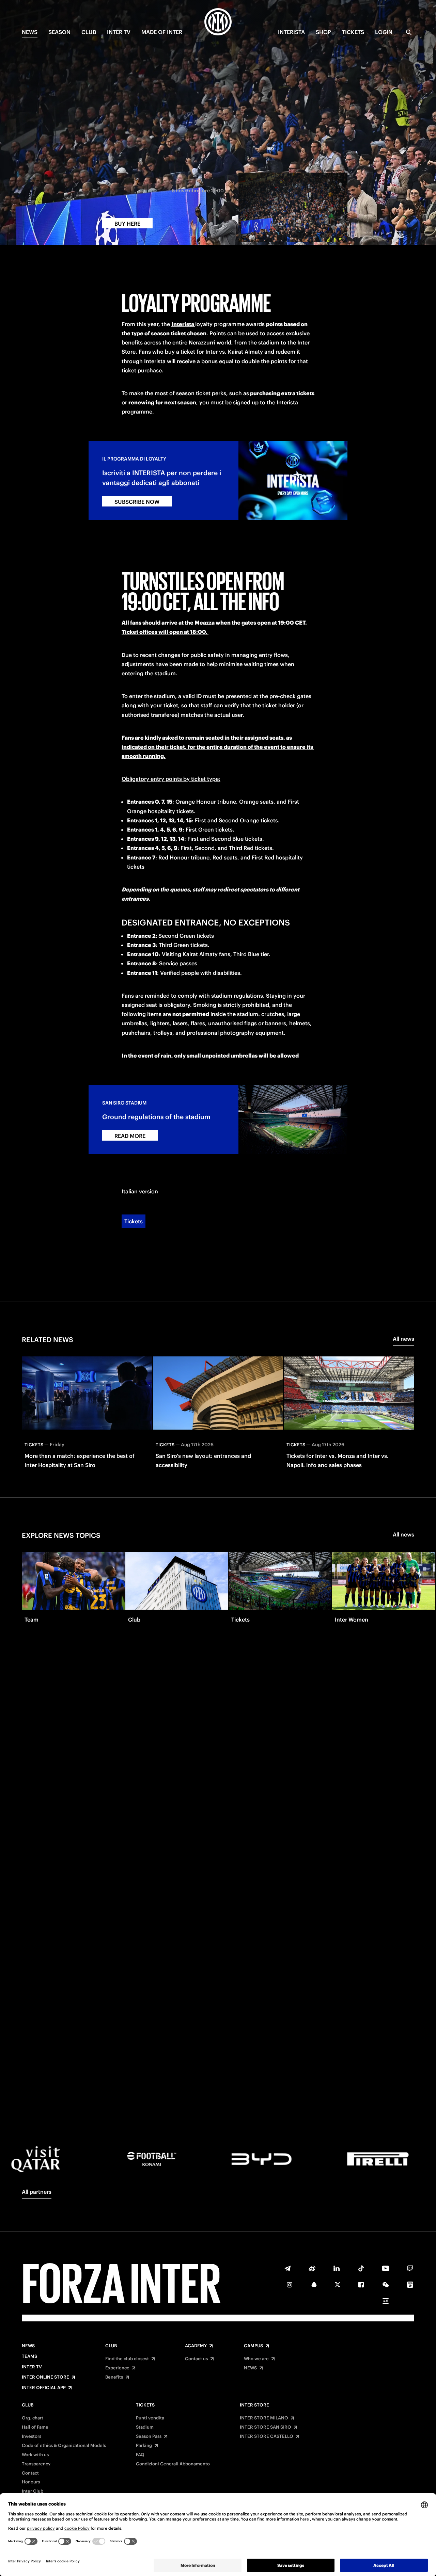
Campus (253, 2346)
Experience (117, 2368)
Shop (323, 32)
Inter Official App (44, 2388)
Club (111, 2346)
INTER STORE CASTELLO (267, 2436)
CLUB (89, 32)
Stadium (145, 2427)
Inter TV (119, 32)
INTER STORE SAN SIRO (266, 2427)
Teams (29, 2356)
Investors (32, 2436)
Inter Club (33, 2491)
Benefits (114, 2377)
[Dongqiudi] (410, 2285)
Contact (30, 2473)
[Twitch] (410, 2268)
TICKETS (353, 32)
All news (403, 1339)
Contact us (196, 2359)
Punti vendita (150, 2418)
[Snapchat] (314, 2285)
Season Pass (149, 2436)
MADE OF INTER (162, 32)
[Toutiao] (386, 2301)
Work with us (35, 2455)
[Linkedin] (337, 2268)
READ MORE (130, 1136)
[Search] (409, 32)
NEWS (30, 32)
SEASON (59, 32)
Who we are (256, 2359)
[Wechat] (386, 2285)
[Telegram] (287, 2268)
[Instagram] (290, 2285)
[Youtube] (386, 2268)
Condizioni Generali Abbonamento (173, 2464)
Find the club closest (127, 2359)
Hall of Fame (35, 2427)
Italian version (140, 1191)
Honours (31, 2482)
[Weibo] (312, 2268)
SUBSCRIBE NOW (137, 502)
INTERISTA (291, 32)
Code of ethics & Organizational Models (64, 2446)
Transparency (36, 2464)
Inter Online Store (45, 2377)
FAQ (140, 2455)
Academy (196, 2346)
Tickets (134, 1221)
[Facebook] (361, 2285)
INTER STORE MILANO (264, 2418)
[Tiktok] (361, 2268)
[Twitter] (338, 2285)
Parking (144, 2446)
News (28, 2346)
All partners (37, 2192)
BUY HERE (127, 224)
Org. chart (33, 2418)
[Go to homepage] (218, 23)
